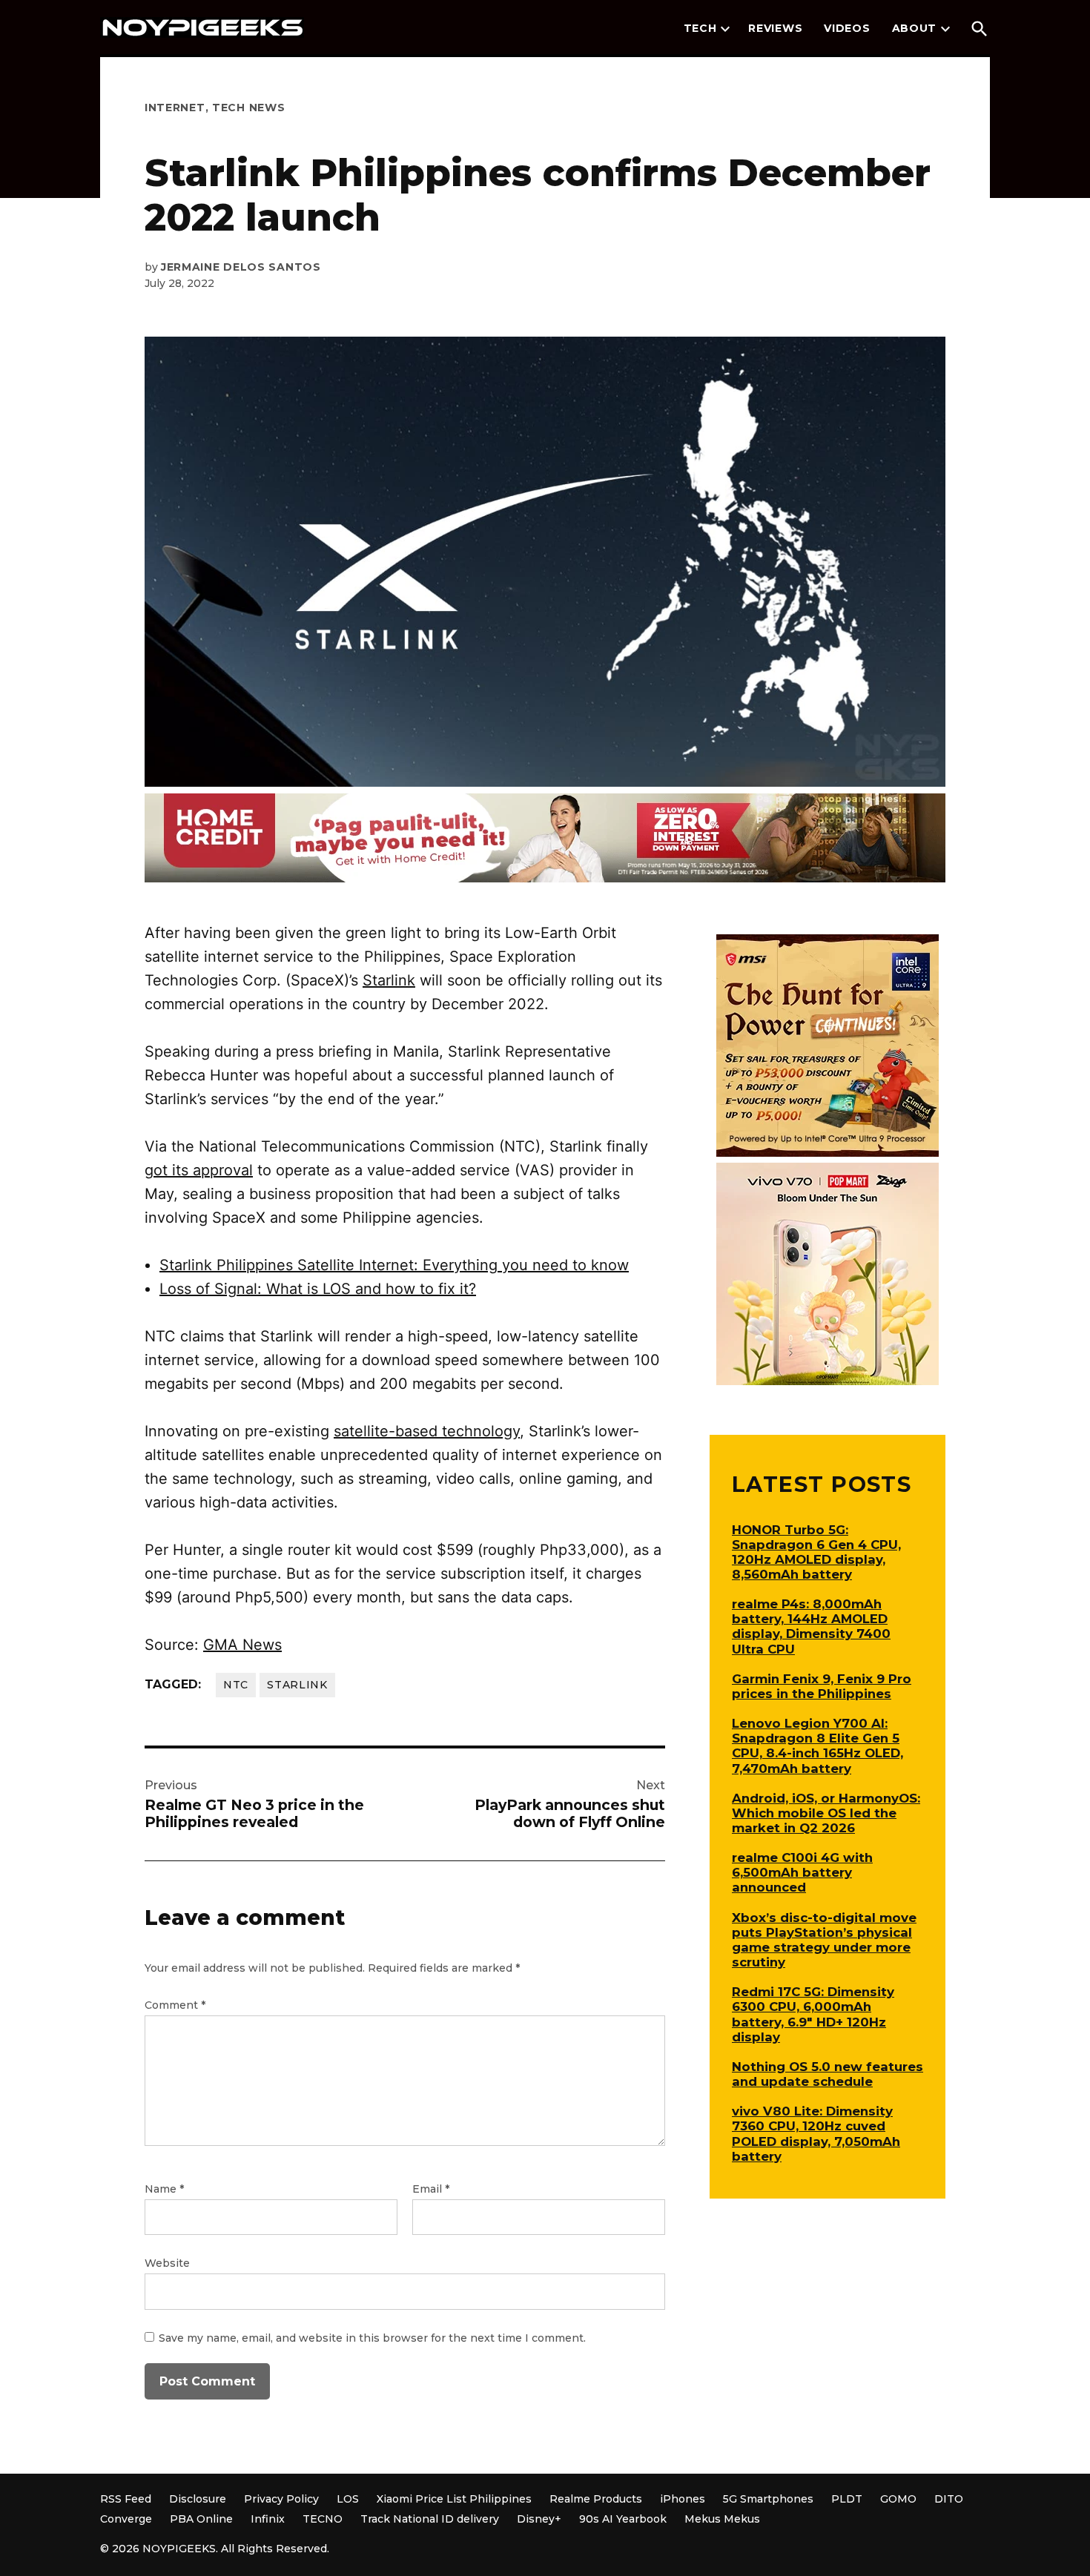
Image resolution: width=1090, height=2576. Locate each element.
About (915, 28)
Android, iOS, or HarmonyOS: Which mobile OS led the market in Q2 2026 (826, 1813)
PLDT (847, 2499)
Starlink (389, 980)
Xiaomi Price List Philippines (454, 2499)
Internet (175, 108)
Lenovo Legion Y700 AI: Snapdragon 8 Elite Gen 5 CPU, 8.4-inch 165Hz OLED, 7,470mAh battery (817, 1746)
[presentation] (725, 29)
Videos (847, 28)
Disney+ (539, 2519)
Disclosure (198, 2499)
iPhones (683, 2499)
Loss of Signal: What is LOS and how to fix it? (318, 1289)
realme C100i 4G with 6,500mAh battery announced (802, 1872)
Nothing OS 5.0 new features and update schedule (828, 2074)
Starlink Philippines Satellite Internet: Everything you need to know (394, 1265)
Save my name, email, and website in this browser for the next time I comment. (372, 2338)
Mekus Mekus (722, 2519)
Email (431, 2189)
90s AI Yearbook (623, 2519)
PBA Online (201, 2519)
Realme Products (596, 2499)
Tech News (248, 108)
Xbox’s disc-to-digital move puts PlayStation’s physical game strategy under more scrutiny (824, 1940)
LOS (348, 2499)
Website (167, 2263)
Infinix (268, 2519)
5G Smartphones (768, 2499)
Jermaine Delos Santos (241, 267)
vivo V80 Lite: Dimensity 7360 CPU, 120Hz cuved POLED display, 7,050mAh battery (816, 2133)
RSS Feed (126, 2499)
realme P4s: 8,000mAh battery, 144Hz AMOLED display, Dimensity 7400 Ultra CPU (811, 1626)
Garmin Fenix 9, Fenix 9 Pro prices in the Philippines (822, 1686)
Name (164, 2189)
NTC (236, 1685)
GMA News (242, 1645)
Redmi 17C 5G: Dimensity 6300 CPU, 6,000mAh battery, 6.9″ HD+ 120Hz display (813, 2014)
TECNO (323, 2519)
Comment (175, 2005)
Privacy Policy (281, 2499)
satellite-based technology (427, 1431)
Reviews (775, 28)
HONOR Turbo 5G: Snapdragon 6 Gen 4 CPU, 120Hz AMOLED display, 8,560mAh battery (816, 1552)
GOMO (898, 2499)
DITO (949, 2499)
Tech (700, 28)
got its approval (199, 1170)
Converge (126, 2519)
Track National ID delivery (430, 2519)
